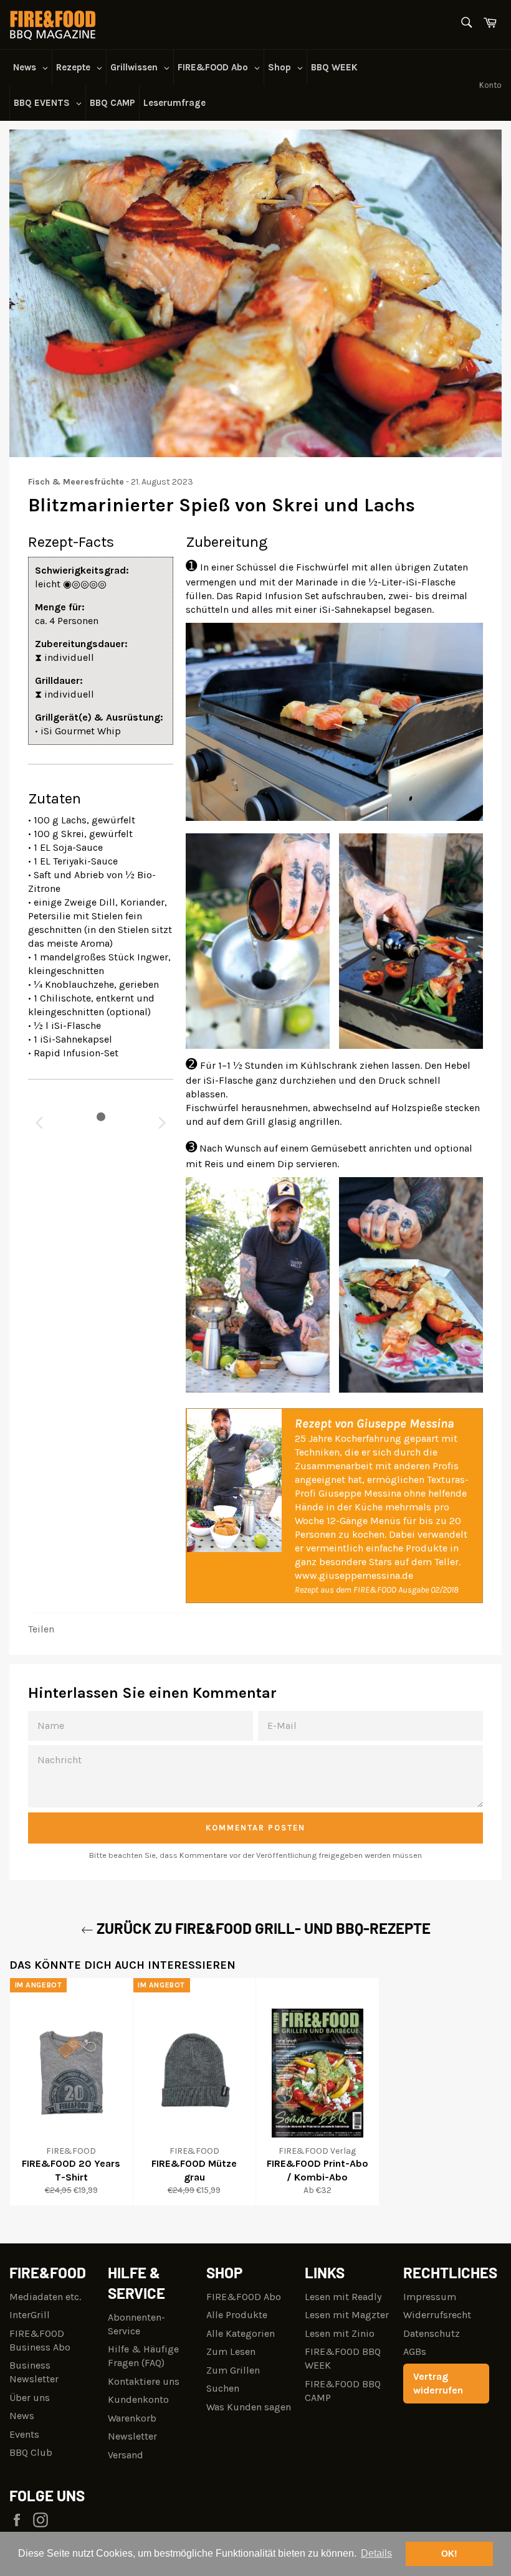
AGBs (415, 2351)
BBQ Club (31, 2452)
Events (24, 2434)
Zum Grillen (233, 2370)
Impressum (430, 2297)
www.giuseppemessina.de (354, 1575)
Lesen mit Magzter (347, 2315)
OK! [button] (449, 2554)
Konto (490, 85)
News (22, 2416)
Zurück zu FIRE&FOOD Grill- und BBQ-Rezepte (262, 1928)
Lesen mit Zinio (340, 2333)
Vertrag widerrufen (438, 2383)
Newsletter (132, 2436)
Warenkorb (132, 2418)
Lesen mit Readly (343, 2297)
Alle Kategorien (241, 2333)
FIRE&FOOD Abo (244, 2297)
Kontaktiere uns (144, 2381)
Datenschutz (432, 2333)
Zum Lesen (231, 2351)
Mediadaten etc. (45, 2297)
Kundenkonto (138, 2399)
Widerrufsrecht (437, 2315)
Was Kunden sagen (249, 2407)
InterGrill (30, 2315)
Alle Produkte (237, 2315)
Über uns (30, 2398)
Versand (126, 2455)
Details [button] (376, 2553)
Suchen (223, 2388)
